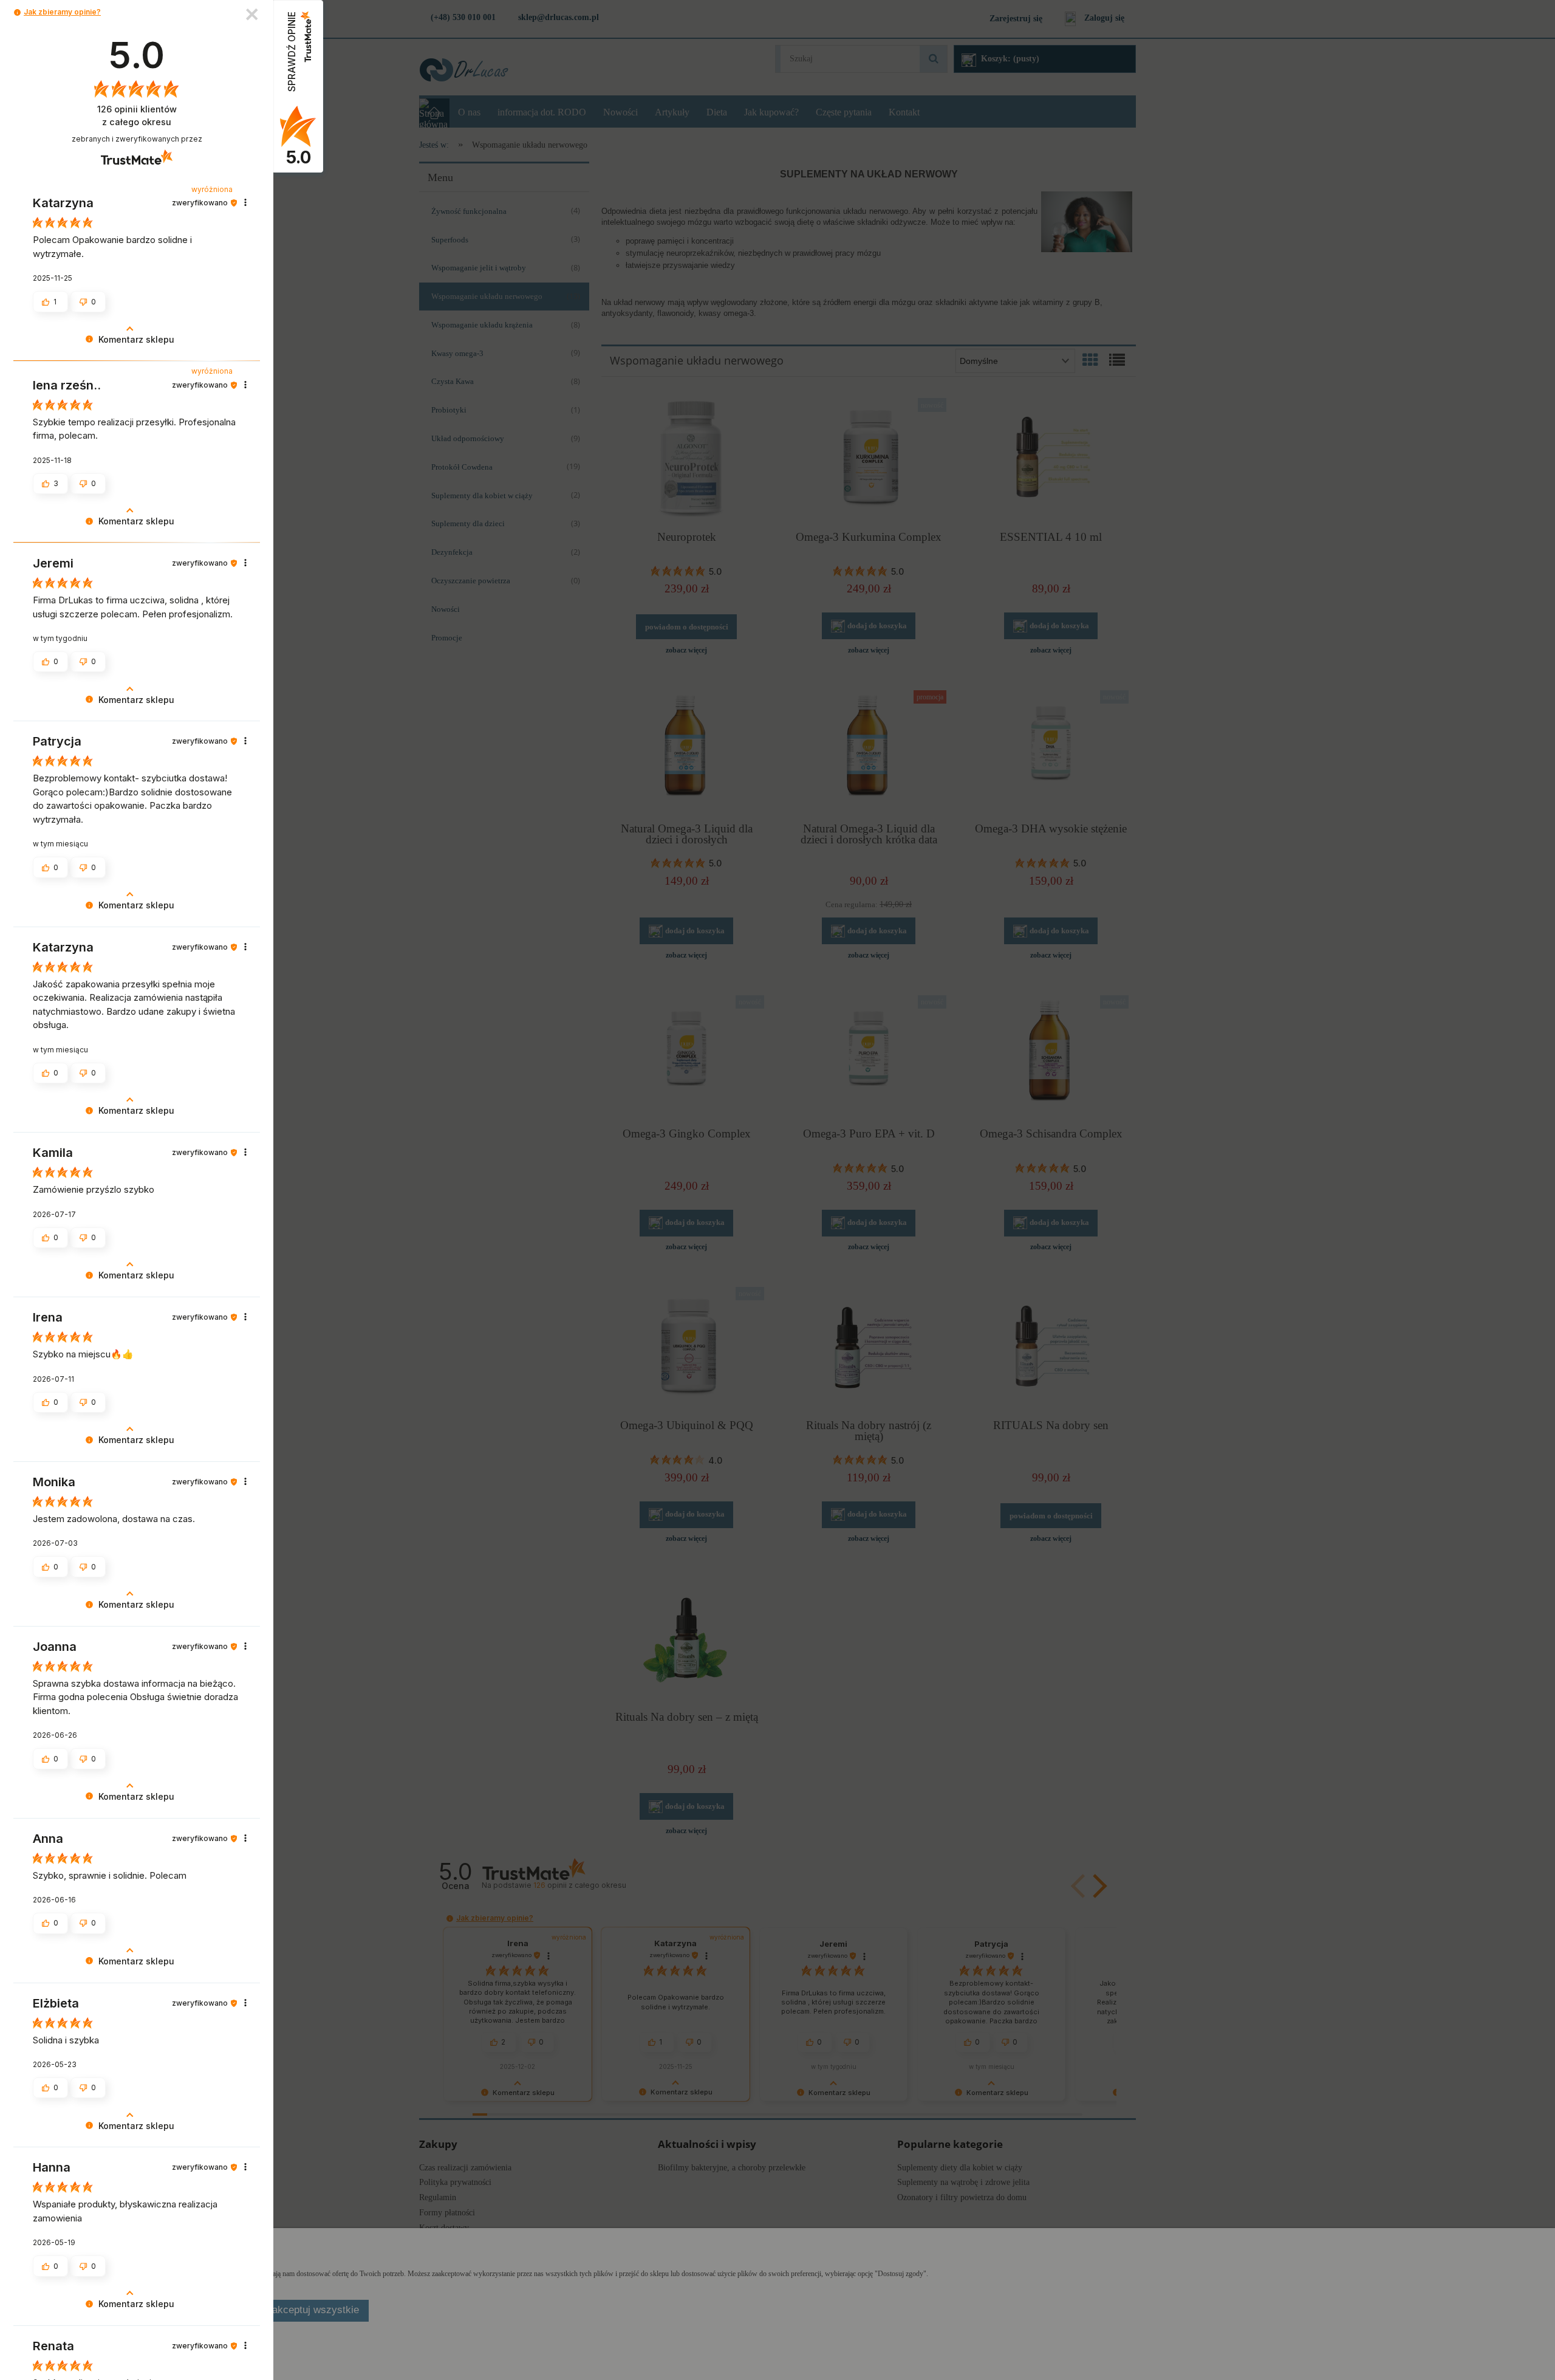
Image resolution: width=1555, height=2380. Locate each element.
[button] (17, 12)
